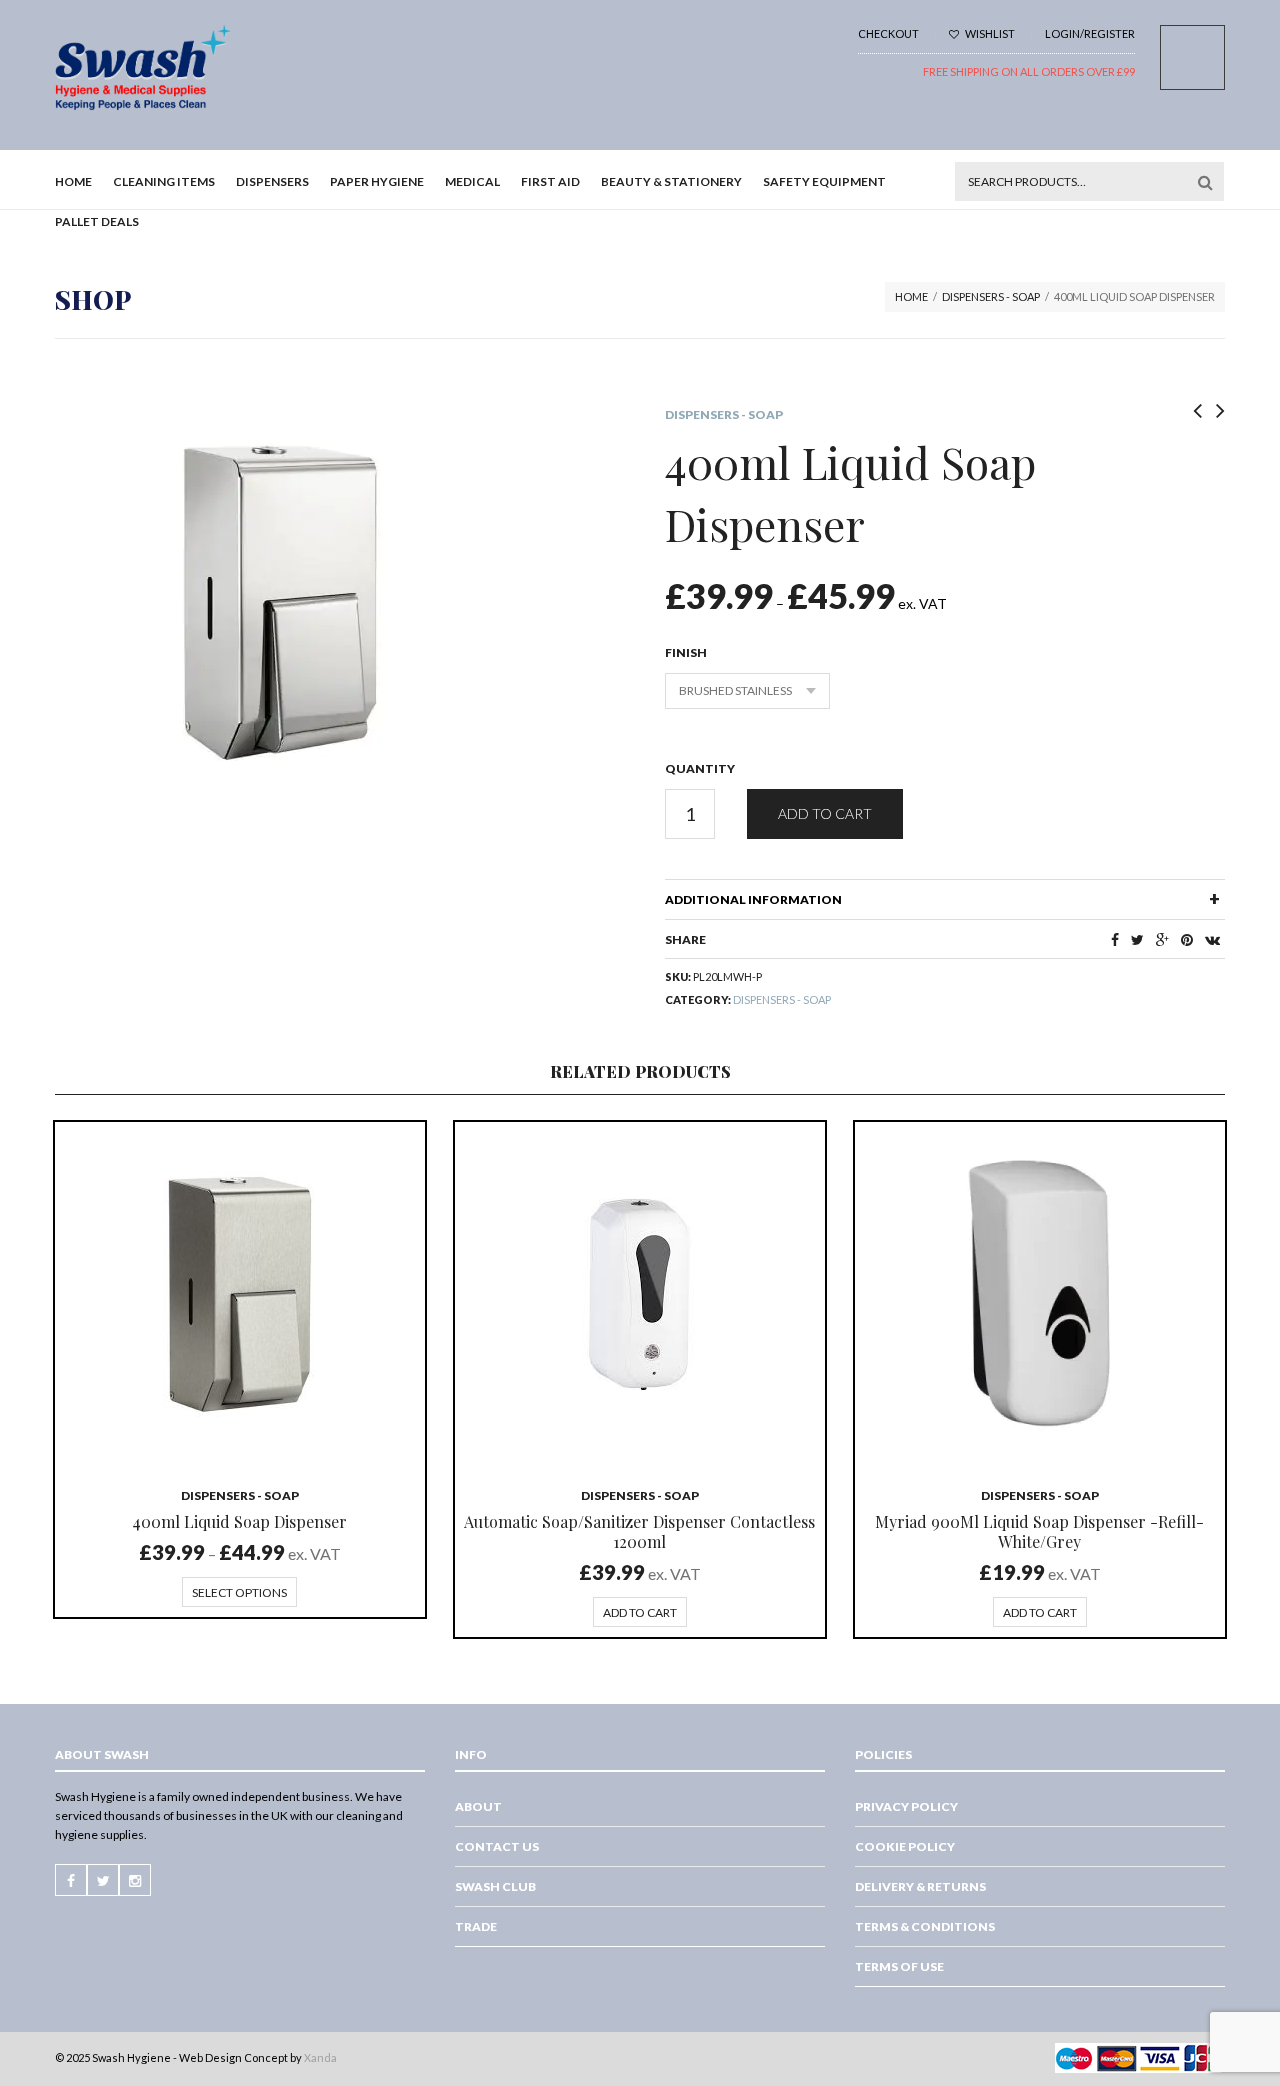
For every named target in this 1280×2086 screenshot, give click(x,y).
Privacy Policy (906, 1806)
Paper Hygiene (377, 181)
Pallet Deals (97, 221)
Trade (476, 1926)
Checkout (888, 33)
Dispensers (272, 181)
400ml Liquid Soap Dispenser (239, 1521)
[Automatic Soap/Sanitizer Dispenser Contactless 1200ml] (640, 1295)
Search (1205, 182)
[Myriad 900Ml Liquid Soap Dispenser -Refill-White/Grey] (1040, 1295)
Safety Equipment (824, 181)
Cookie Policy (905, 1846)
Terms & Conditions (925, 1926)
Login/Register (1090, 33)
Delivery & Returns (920, 1886)
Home (73, 181)
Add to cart (825, 813)
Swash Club (495, 1886)
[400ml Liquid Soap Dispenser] (240, 1295)
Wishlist (989, 33)
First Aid (550, 181)
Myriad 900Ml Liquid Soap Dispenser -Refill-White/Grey (1039, 1531)
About (478, 1806)
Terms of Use (899, 1966)
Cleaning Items (164, 181)
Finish (686, 652)
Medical (472, 181)
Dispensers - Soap (991, 296)
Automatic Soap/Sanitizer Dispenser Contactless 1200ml (639, 1531)
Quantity (700, 768)
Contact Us (497, 1846)
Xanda (320, 2057)
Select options (239, 1592)
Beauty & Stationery (671, 181)
